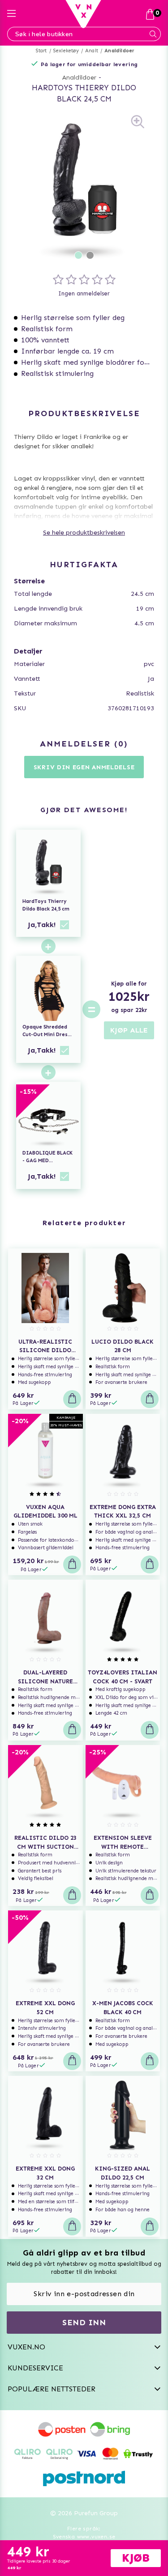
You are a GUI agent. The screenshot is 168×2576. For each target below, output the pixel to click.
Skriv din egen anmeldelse (84, 767)
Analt (92, 51)
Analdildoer (119, 51)
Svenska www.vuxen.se (84, 2537)
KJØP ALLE (129, 1030)
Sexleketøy (66, 51)
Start (41, 51)
